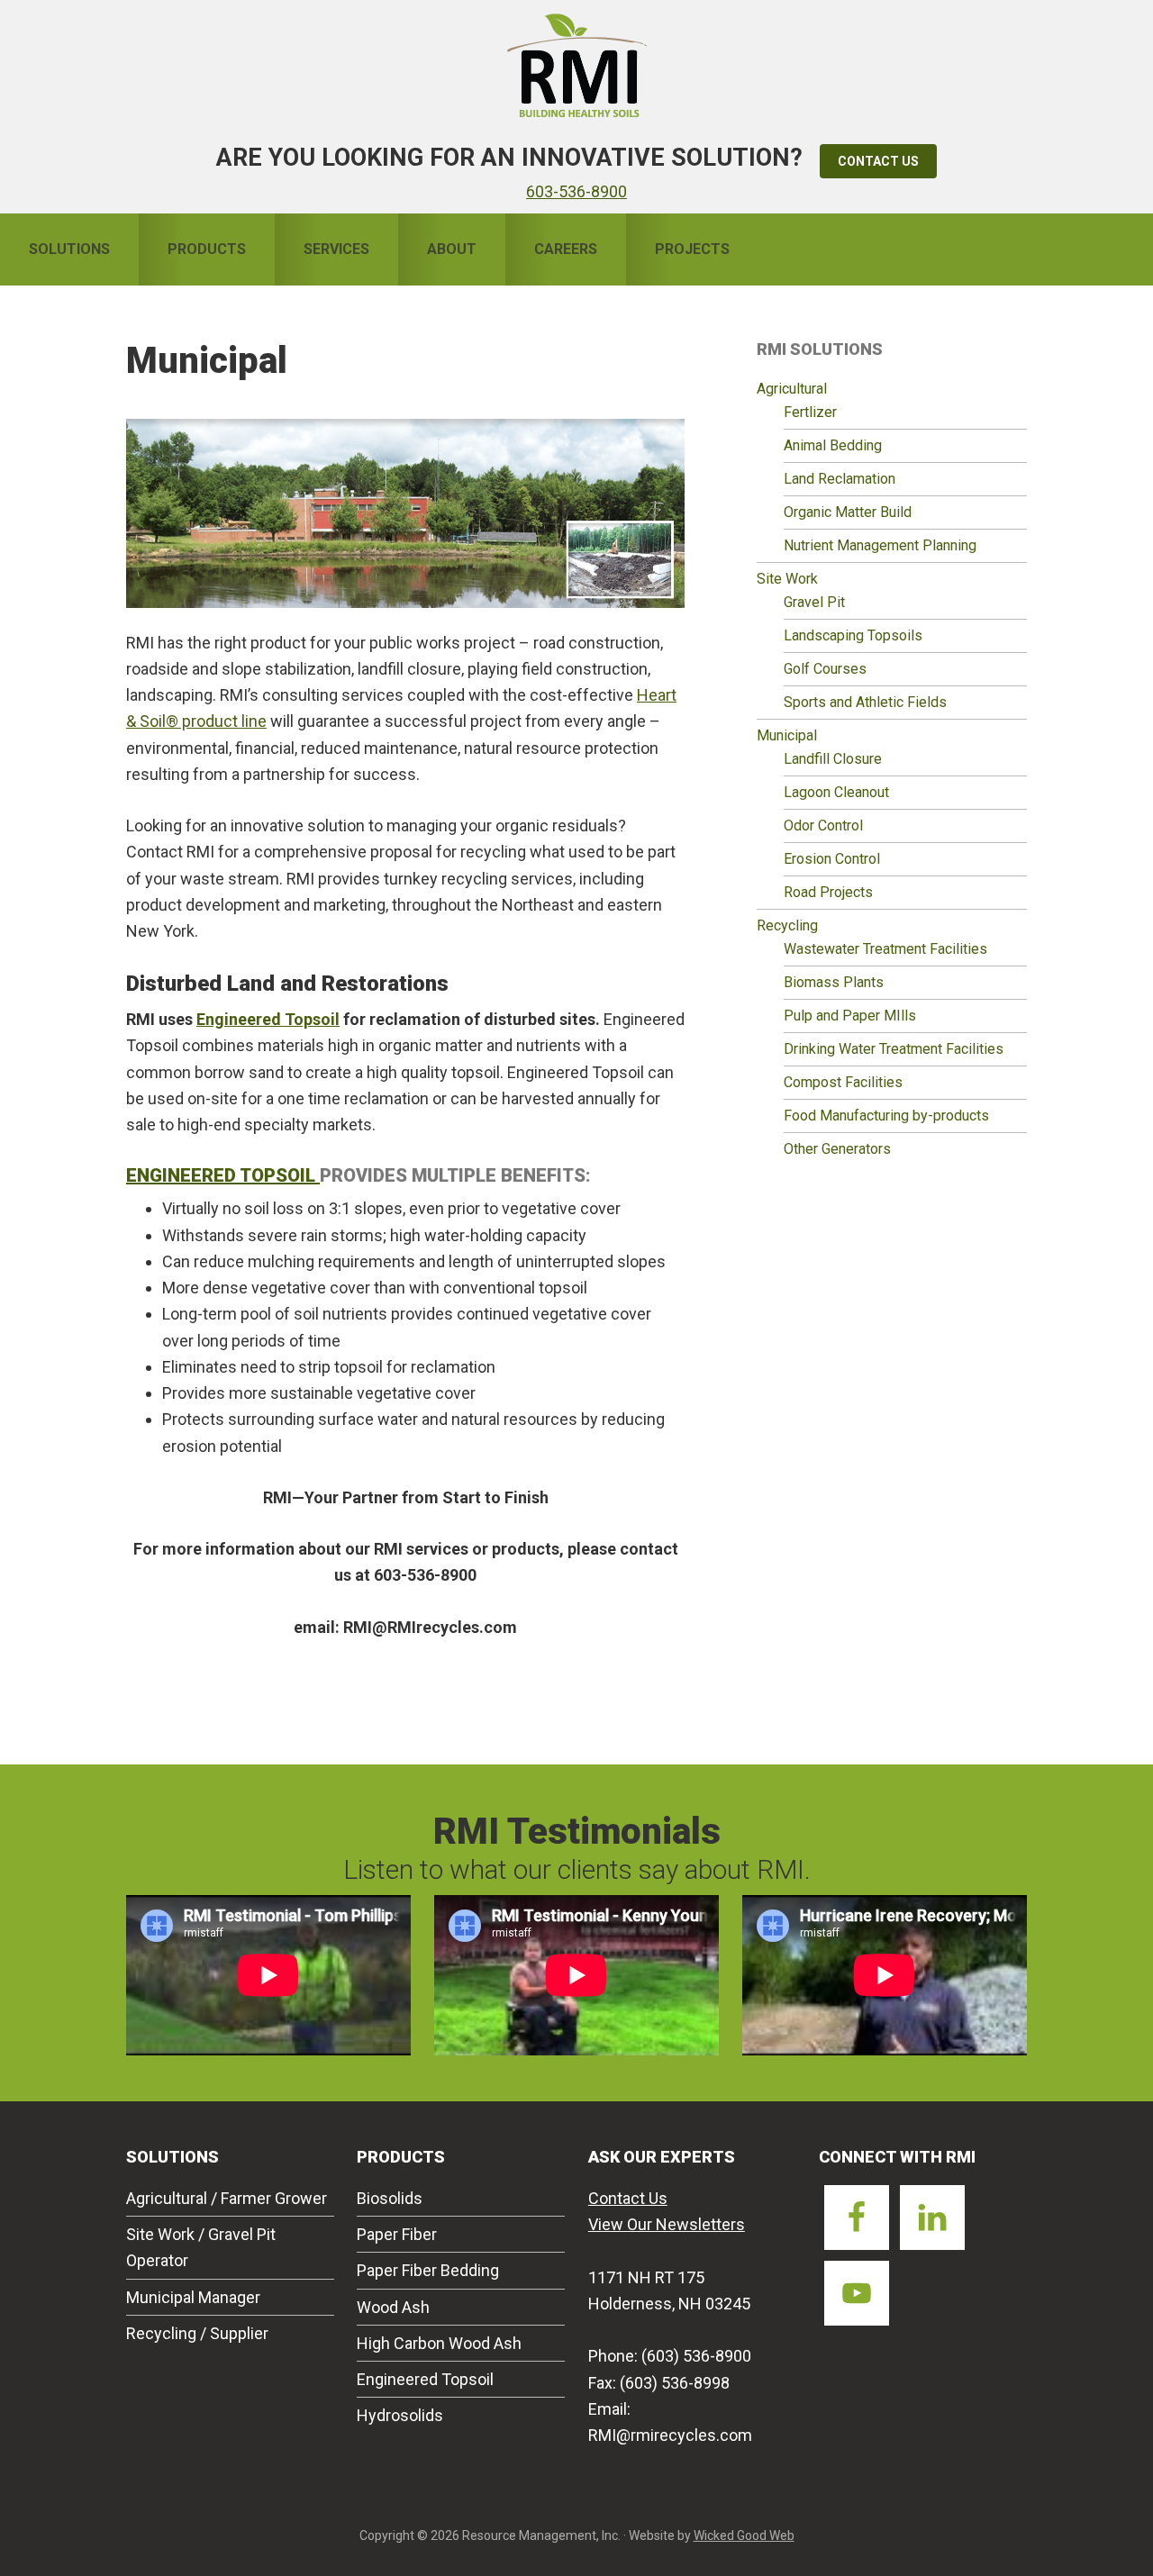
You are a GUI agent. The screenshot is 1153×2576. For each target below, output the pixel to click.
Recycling (787, 925)
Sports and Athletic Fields (865, 702)
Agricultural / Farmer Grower (227, 2198)
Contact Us (878, 161)
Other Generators (837, 1149)
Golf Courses (825, 669)
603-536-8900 (576, 191)
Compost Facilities (843, 1082)
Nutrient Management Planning (880, 545)
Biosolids (390, 2198)
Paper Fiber (397, 2234)
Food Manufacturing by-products (886, 1116)
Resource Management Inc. (576, 63)
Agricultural (792, 389)
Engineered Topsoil (268, 1019)
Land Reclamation (840, 479)
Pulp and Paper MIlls (850, 1016)
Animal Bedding (833, 445)
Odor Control (823, 825)
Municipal (787, 735)
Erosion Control (832, 859)
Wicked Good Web (744, 2535)
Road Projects (828, 892)
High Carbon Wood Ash (439, 2343)
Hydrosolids (400, 2415)
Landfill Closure (833, 759)
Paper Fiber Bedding (428, 2270)
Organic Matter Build (848, 512)
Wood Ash (393, 2307)
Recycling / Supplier (197, 2333)
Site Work (787, 579)
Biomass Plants (834, 982)
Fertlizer (810, 412)
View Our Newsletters (667, 2224)
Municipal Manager (193, 2297)
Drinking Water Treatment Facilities (894, 1049)
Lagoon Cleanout (836, 792)
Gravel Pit (814, 602)
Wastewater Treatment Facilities (885, 949)
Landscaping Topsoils (853, 635)
